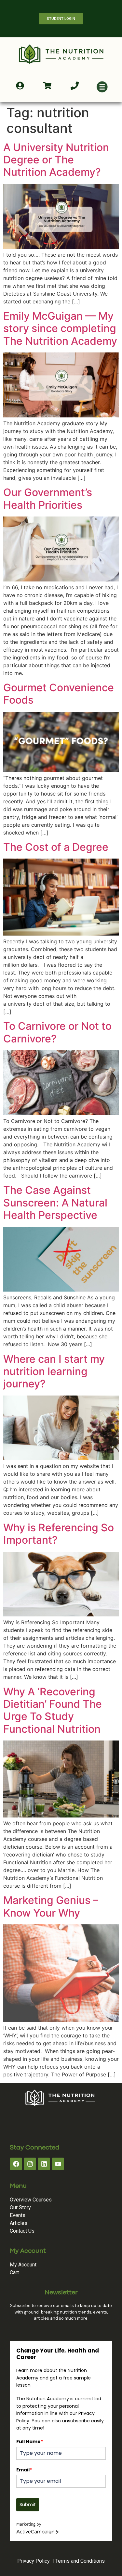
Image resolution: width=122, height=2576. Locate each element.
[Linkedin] (44, 2164)
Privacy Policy (34, 2561)
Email (24, 2470)
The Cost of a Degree (56, 847)
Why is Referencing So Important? (59, 1534)
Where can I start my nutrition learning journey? (54, 1371)
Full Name (30, 2442)
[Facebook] (16, 2164)
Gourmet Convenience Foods (59, 694)
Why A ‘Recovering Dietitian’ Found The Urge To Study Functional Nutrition (53, 1710)
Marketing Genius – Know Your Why (51, 1906)
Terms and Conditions (80, 2561)
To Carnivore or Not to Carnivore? (57, 1032)
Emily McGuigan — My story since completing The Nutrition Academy (60, 328)
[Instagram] (30, 2164)
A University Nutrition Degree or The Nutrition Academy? (56, 160)
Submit (28, 2505)
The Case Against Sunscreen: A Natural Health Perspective (55, 1203)
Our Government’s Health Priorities (48, 498)
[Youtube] (58, 2164)
